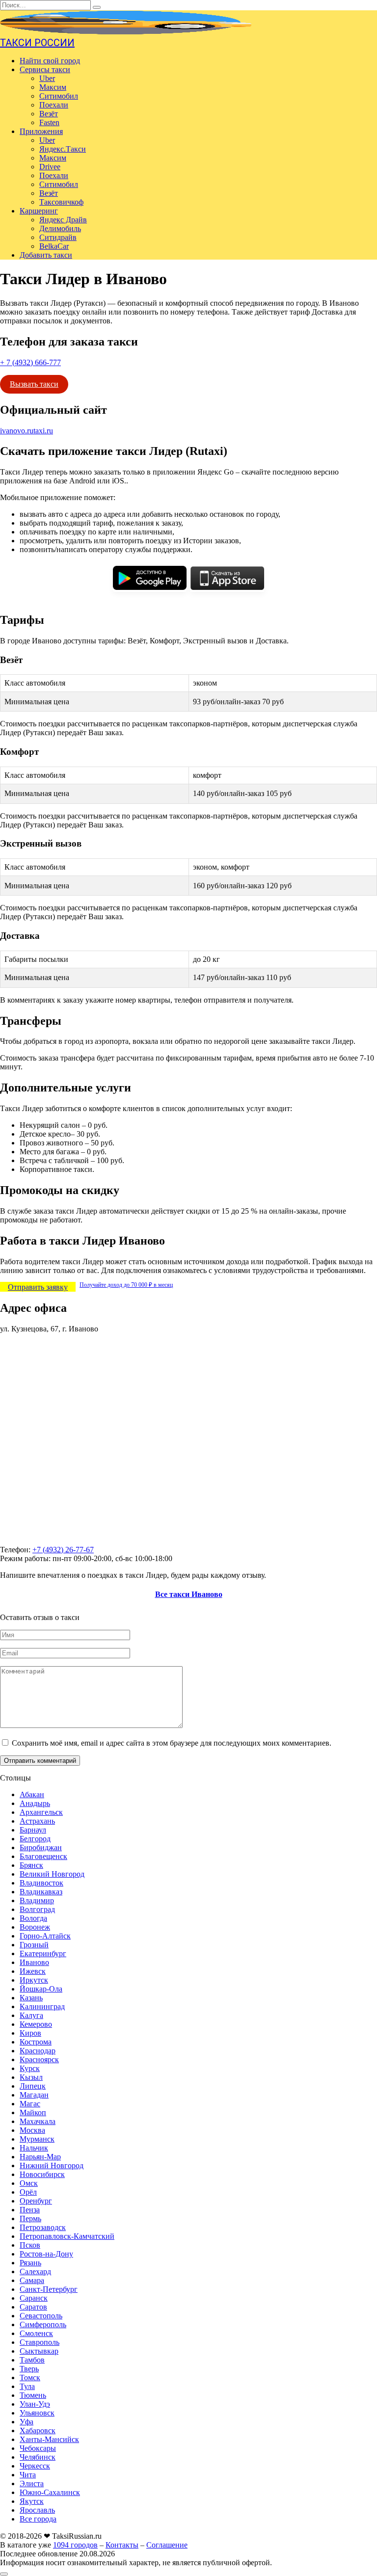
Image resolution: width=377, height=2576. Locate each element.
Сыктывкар (39, 2351)
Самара (32, 2280)
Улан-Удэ (35, 2404)
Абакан (32, 1794)
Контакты (122, 2545)
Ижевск (33, 1971)
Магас (30, 2104)
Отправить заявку (38, 1287)
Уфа (27, 2422)
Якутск (32, 2501)
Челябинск (38, 2457)
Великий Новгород (52, 1874)
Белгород (35, 1839)
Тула (27, 2386)
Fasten (49, 122)
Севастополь (41, 2316)
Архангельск (41, 1812)
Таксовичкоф (61, 202)
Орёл (28, 2192)
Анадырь (35, 1803)
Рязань (30, 2263)
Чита (28, 2475)
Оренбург (36, 2201)
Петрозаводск (43, 2227)
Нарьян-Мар (40, 2157)
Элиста (32, 2483)
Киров (30, 2033)
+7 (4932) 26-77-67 (63, 1550)
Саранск (34, 2298)
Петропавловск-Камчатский (67, 2236)
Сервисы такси (45, 69)
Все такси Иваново (189, 1594)
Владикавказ (41, 1892)
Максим (53, 87)
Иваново (34, 1962)
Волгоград (37, 1909)
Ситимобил (59, 96)
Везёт (49, 114)
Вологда (33, 1918)
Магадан (34, 2095)
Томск (30, 2377)
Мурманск (37, 2139)
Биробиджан (41, 1847)
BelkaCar (54, 246)
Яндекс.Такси (63, 149)
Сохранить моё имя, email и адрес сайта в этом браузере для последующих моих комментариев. (172, 1743)
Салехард (35, 2271)
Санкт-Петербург (49, 2289)
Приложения (41, 131)
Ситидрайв (58, 237)
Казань (31, 1998)
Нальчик (34, 2148)
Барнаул (33, 1830)
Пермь (30, 2218)
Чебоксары (38, 2448)
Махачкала (38, 2121)
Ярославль (37, 2510)
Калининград (42, 2006)
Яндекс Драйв (63, 220)
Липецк (33, 2086)
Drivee (50, 167)
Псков (30, 2245)
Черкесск (35, 2466)
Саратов (33, 2307)
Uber (47, 78)
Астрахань (37, 1821)
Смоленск (36, 2333)
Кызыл (31, 2077)
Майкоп (33, 2112)
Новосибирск (42, 2174)
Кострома (36, 2042)
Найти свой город (50, 61)
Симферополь (43, 2324)
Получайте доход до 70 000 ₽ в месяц (126, 1285)
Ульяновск (37, 2413)
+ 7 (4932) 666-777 (30, 362)
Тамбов (32, 2360)
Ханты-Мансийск (49, 2439)
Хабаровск (38, 2430)
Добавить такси (46, 255)
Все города (38, 2519)
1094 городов (75, 2545)
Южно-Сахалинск (50, 2492)
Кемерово (36, 2024)
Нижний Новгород (52, 2165)
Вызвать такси (34, 384)
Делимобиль (60, 228)
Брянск (31, 1865)
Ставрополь (40, 2342)
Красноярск (39, 2059)
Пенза (30, 2210)
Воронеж (35, 1927)
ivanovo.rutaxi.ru (27, 431)
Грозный (34, 1945)
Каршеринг (39, 211)
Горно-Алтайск (45, 1936)
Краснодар (38, 2051)
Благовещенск (43, 1856)
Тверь (29, 2369)
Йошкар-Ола (41, 1989)
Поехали (54, 105)
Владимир (37, 1900)
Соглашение (167, 2545)
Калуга (31, 2015)
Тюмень (33, 2395)
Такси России (37, 43)
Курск (30, 2068)
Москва (32, 2130)
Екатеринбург (43, 1953)
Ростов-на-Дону (46, 2254)
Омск (29, 2183)
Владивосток (41, 1883)
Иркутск (34, 1980)
